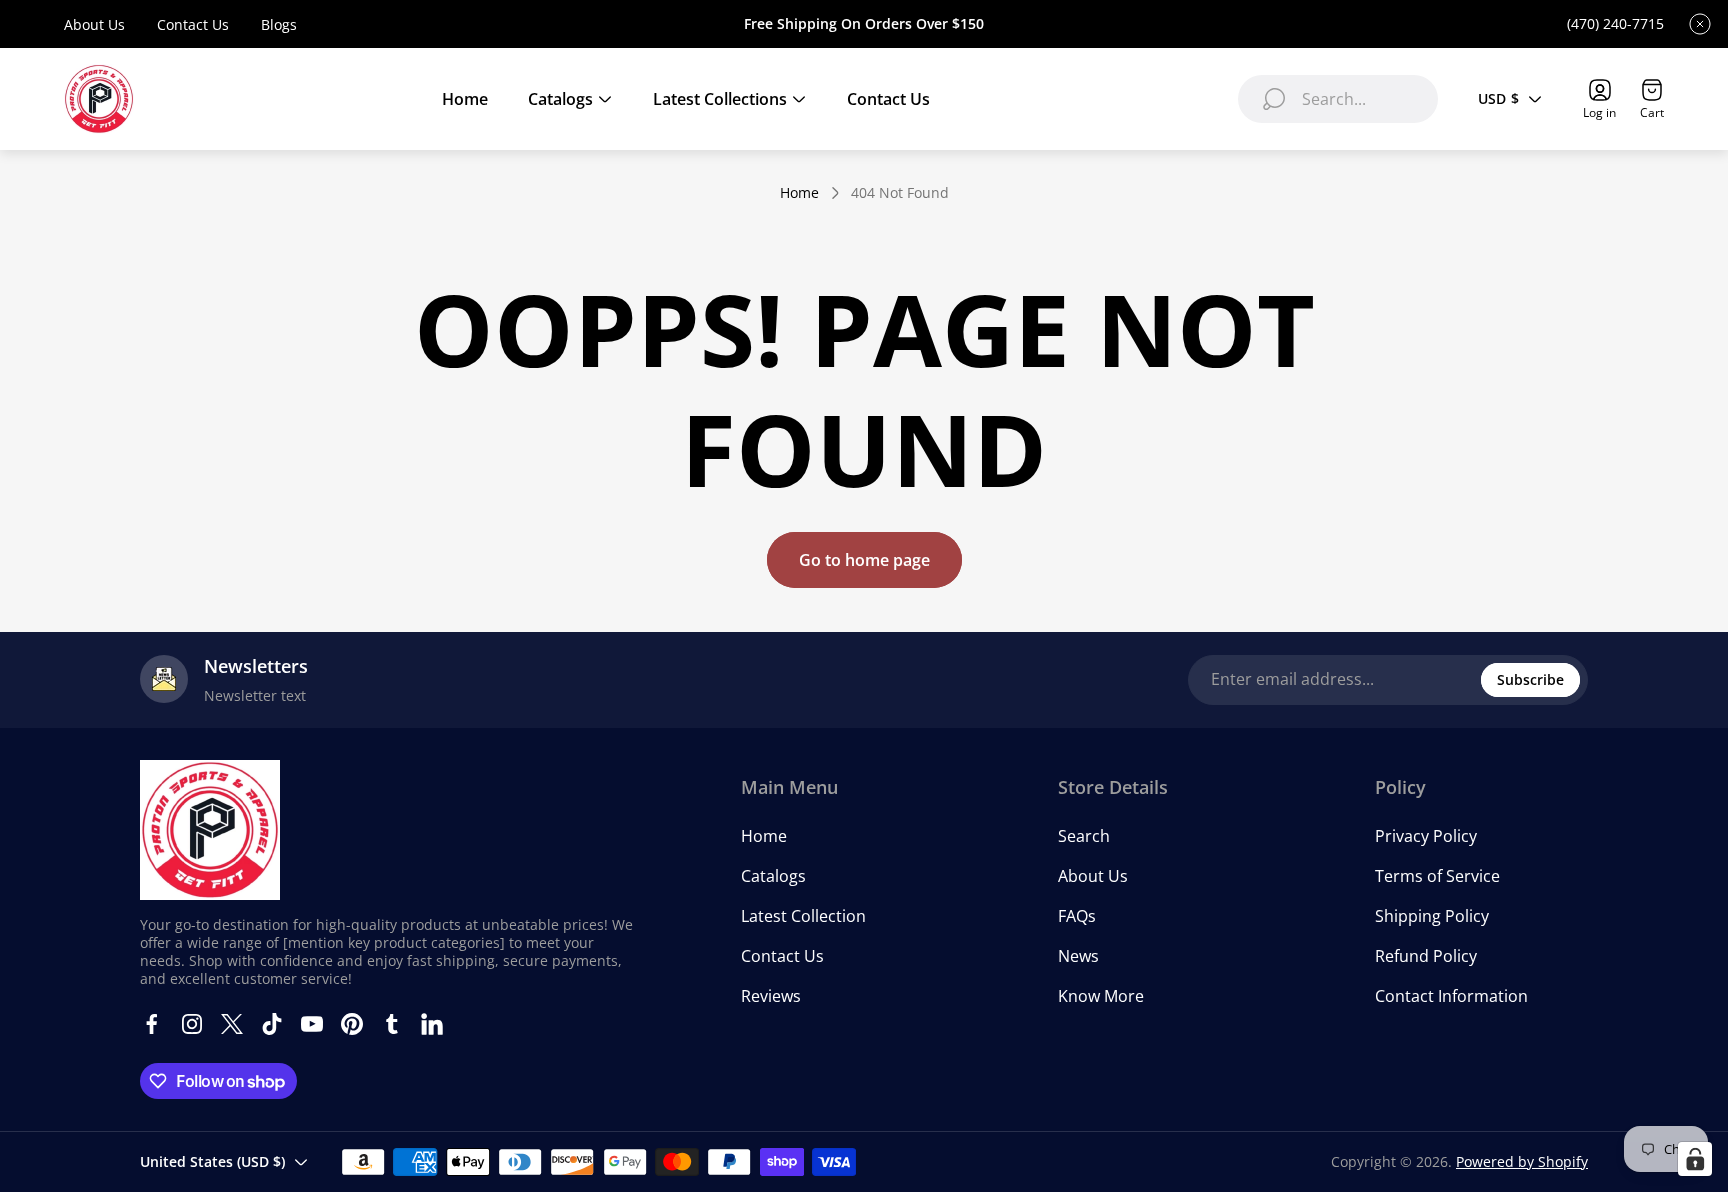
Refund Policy (1426, 956)
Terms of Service (1437, 876)
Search (1084, 836)
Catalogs (773, 876)
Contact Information (1451, 996)
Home (799, 193)
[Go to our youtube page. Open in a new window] (312, 1024)
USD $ (1498, 98)
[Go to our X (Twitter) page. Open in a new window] (232, 1024)
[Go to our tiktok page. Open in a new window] (272, 1024)
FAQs (1077, 916)
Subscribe (1530, 679)
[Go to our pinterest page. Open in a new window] (352, 1024)
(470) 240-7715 (1615, 24)
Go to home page (864, 560)
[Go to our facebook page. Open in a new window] (152, 1024)
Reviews (771, 996)
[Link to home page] (210, 830)
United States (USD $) (212, 1161)
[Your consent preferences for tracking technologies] (1695, 1159)
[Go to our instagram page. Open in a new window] (192, 1024)
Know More (1101, 996)
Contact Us (193, 24)
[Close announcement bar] (1700, 24)
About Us (94, 24)
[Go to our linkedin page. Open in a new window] (432, 1024)
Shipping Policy (1432, 916)
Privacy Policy (1426, 836)
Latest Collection (803, 916)
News (1078, 956)
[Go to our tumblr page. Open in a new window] (392, 1024)
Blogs (279, 24)
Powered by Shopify (1522, 1161)
